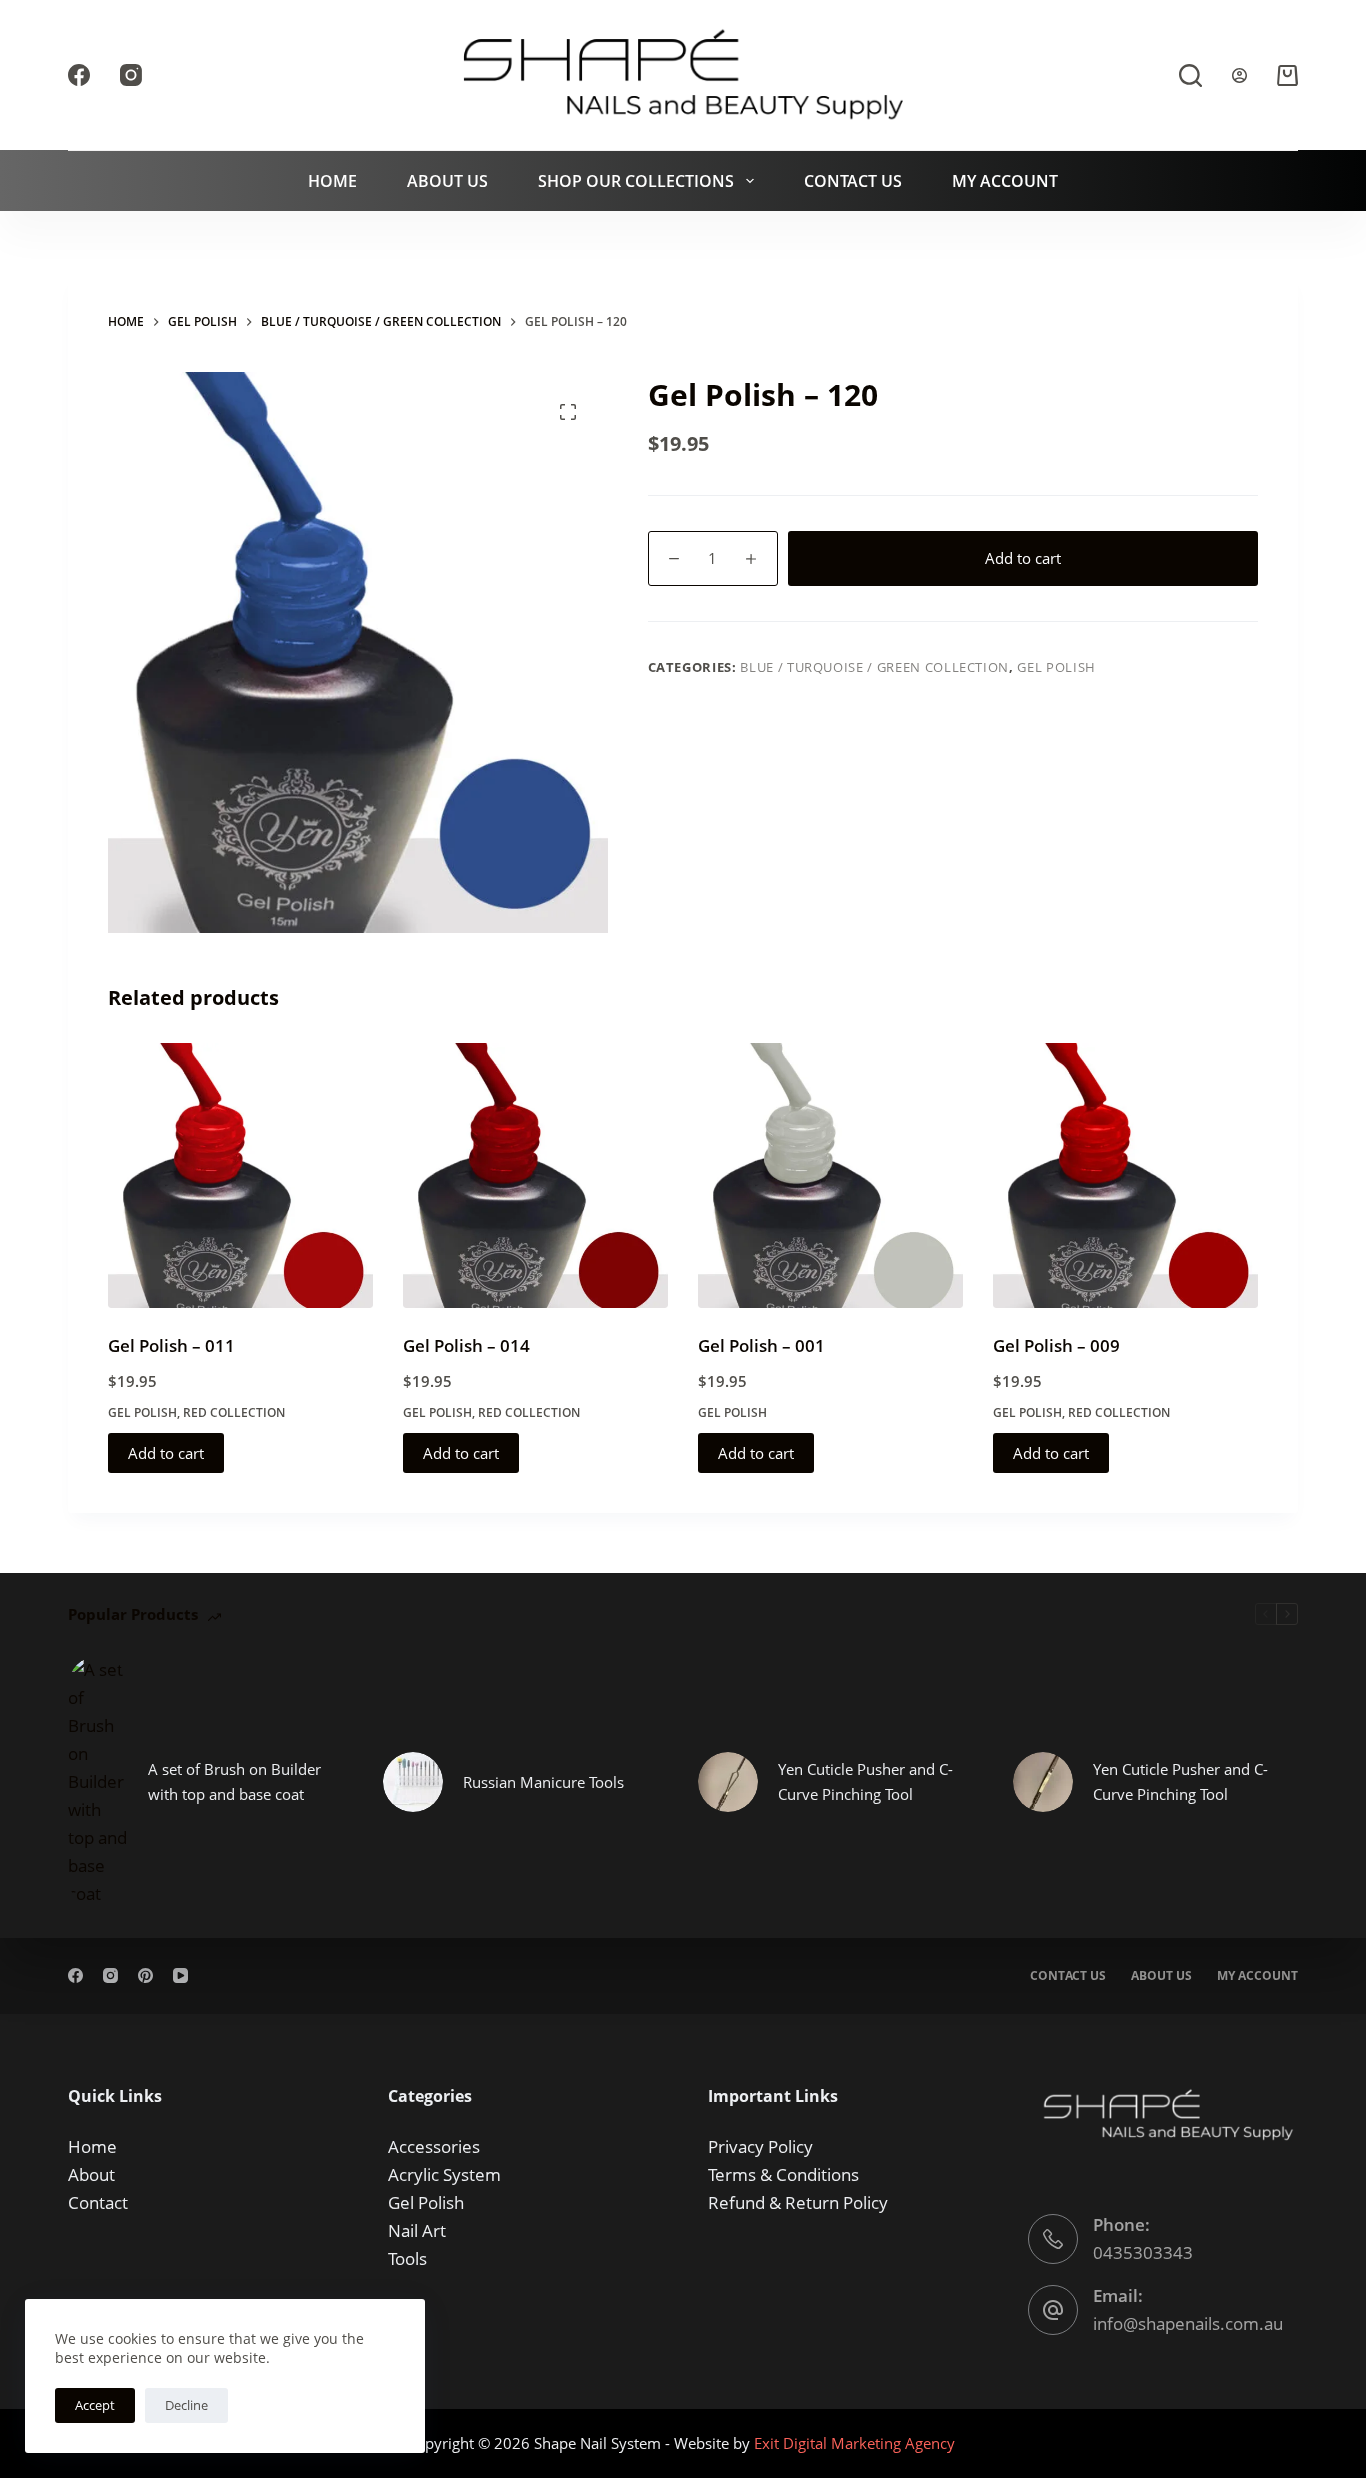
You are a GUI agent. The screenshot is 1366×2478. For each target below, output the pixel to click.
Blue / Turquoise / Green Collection (874, 667)
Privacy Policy (760, 2146)
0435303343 (1143, 2252)
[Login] (1239, 75)
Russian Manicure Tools (543, 1782)
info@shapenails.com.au (1188, 2323)
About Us (447, 181)
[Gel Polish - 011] (240, 1175)
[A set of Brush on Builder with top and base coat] (98, 1782)
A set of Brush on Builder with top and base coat (234, 1781)
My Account (1005, 181)
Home (332, 181)
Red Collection (234, 1412)
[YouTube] (180, 1975)
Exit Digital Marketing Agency (856, 2443)
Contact (98, 2202)
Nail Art (417, 2230)
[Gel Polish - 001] (830, 1175)
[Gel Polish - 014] (535, 1175)
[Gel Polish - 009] (1125, 1175)
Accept (95, 2405)
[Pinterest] (145, 1975)
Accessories (434, 2146)
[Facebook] (79, 75)
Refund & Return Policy (798, 2202)
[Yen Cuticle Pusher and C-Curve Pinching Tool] (728, 1782)
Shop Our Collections (636, 181)
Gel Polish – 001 (761, 1345)
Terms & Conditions (783, 2174)
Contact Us (853, 181)
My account (1257, 1976)
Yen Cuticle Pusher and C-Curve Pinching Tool (865, 1781)
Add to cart (1023, 558)
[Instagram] (131, 75)
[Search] (1190, 75)
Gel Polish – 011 (171, 1345)
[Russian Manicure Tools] (413, 1782)
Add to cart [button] (166, 1453)
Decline (186, 2405)
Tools (407, 2258)
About (91, 2174)
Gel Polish (1056, 667)
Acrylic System (444, 2174)
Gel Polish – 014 (466, 1345)
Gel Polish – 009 (1056, 1345)
